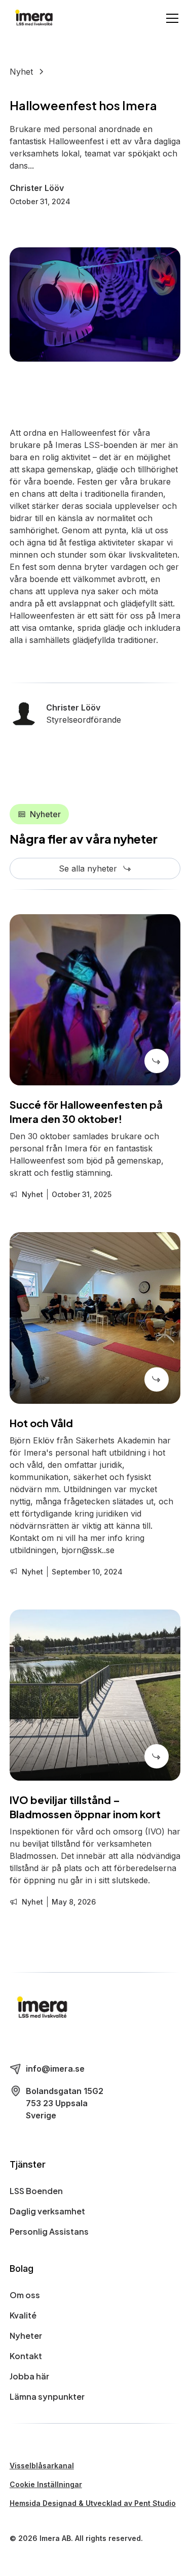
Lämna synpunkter (47, 2396)
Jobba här (29, 2376)
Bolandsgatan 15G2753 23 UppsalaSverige (65, 2103)
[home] (34, 19)
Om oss (25, 2295)
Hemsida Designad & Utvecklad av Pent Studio (93, 2503)
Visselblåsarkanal (42, 2466)
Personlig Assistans (49, 2231)
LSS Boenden (36, 2191)
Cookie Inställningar (46, 2484)
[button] (170, 18)
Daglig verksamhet (47, 2211)
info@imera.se (55, 2069)
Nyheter (26, 2336)
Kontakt (26, 2356)
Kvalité (23, 2315)
